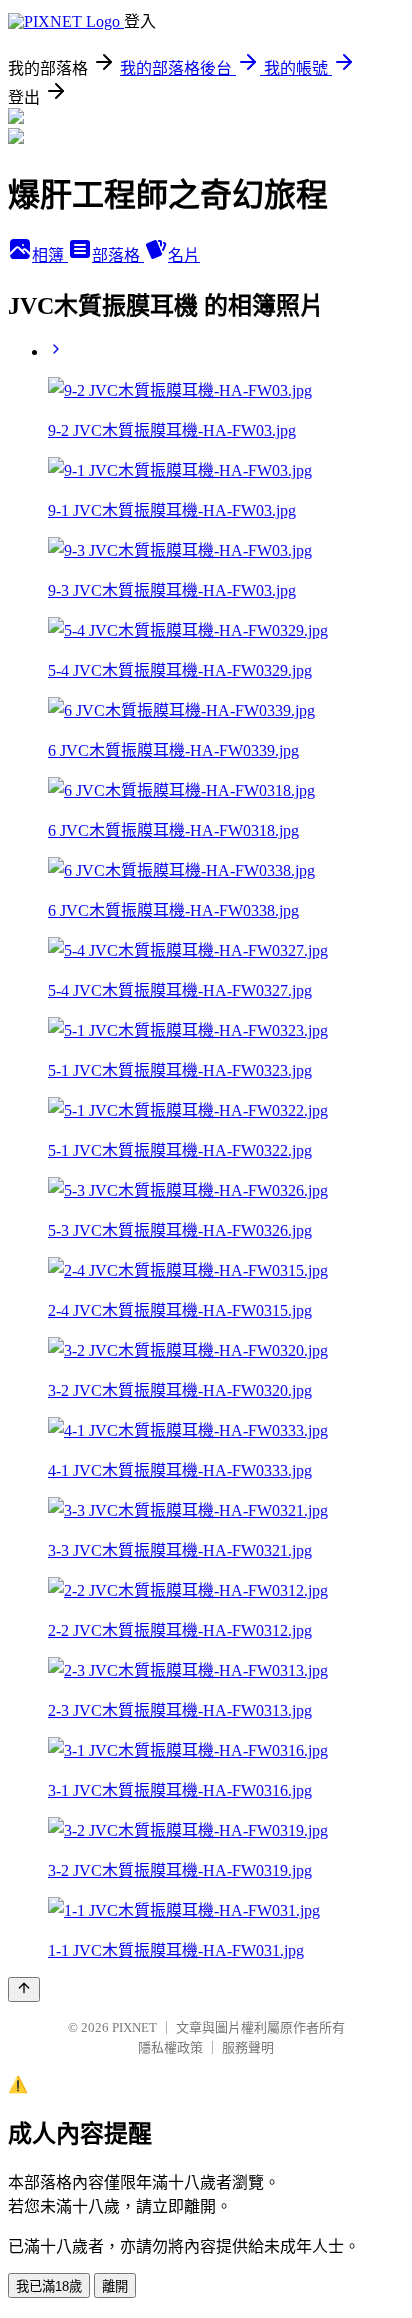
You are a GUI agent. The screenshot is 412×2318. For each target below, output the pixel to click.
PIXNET (134, 2027)
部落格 (118, 255)
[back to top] (24, 1989)
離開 (115, 2286)
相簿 (50, 255)
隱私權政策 (170, 2047)
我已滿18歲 (49, 2286)
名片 (184, 255)
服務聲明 (248, 2047)
